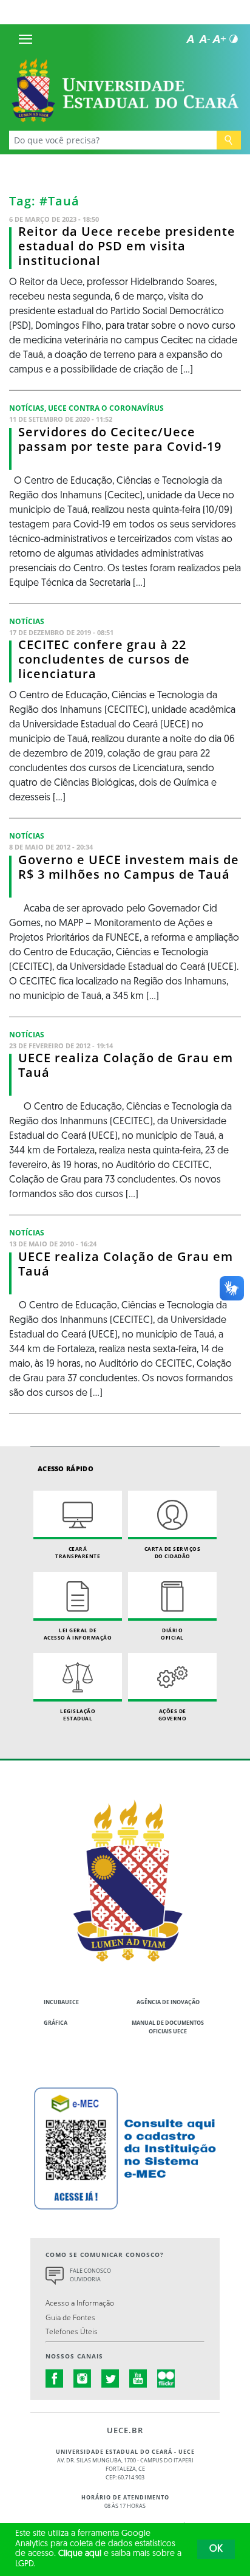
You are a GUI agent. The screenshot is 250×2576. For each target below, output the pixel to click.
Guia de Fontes (70, 2317)
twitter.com (110, 2379)
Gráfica (56, 2023)
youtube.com (138, 2379)
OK (216, 2549)
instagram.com (83, 2379)
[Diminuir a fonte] (204, 39)
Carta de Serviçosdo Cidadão (173, 1552)
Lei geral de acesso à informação (78, 1634)
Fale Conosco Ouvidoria (90, 2275)
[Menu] (25, 39)
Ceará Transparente (78, 1552)
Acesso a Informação (80, 2303)
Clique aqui (80, 2554)
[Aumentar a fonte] (219, 39)
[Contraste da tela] (234, 39)
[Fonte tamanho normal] (190, 39)
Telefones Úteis (72, 2331)
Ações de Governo (173, 1715)
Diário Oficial (172, 1634)
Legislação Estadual (78, 1715)
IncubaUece (61, 2002)
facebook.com (55, 2379)
